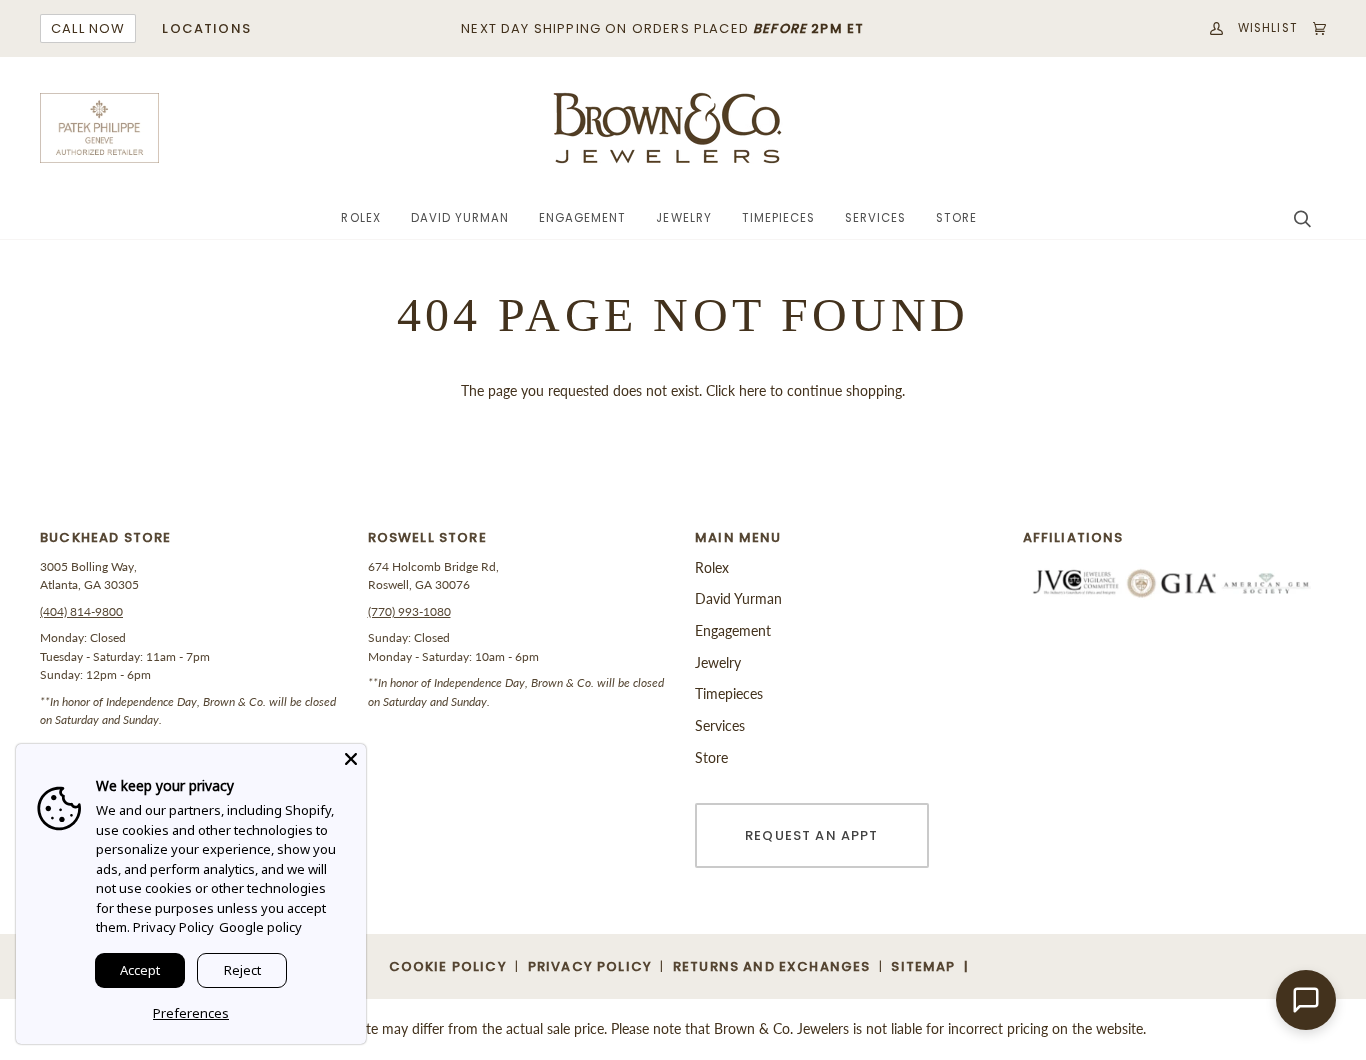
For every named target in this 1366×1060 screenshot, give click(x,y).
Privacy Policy (173, 927)
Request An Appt (812, 835)
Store (711, 757)
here (752, 390)
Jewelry (718, 662)
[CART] (1312, 28)
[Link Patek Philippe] (100, 128)
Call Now (88, 28)
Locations (206, 28)
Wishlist (1268, 28)
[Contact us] (1306, 1000)
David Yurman (738, 598)
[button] (360, 219)
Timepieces (729, 693)
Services (720, 725)
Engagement (733, 630)
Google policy (260, 927)
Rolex (712, 567)
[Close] (351, 759)
